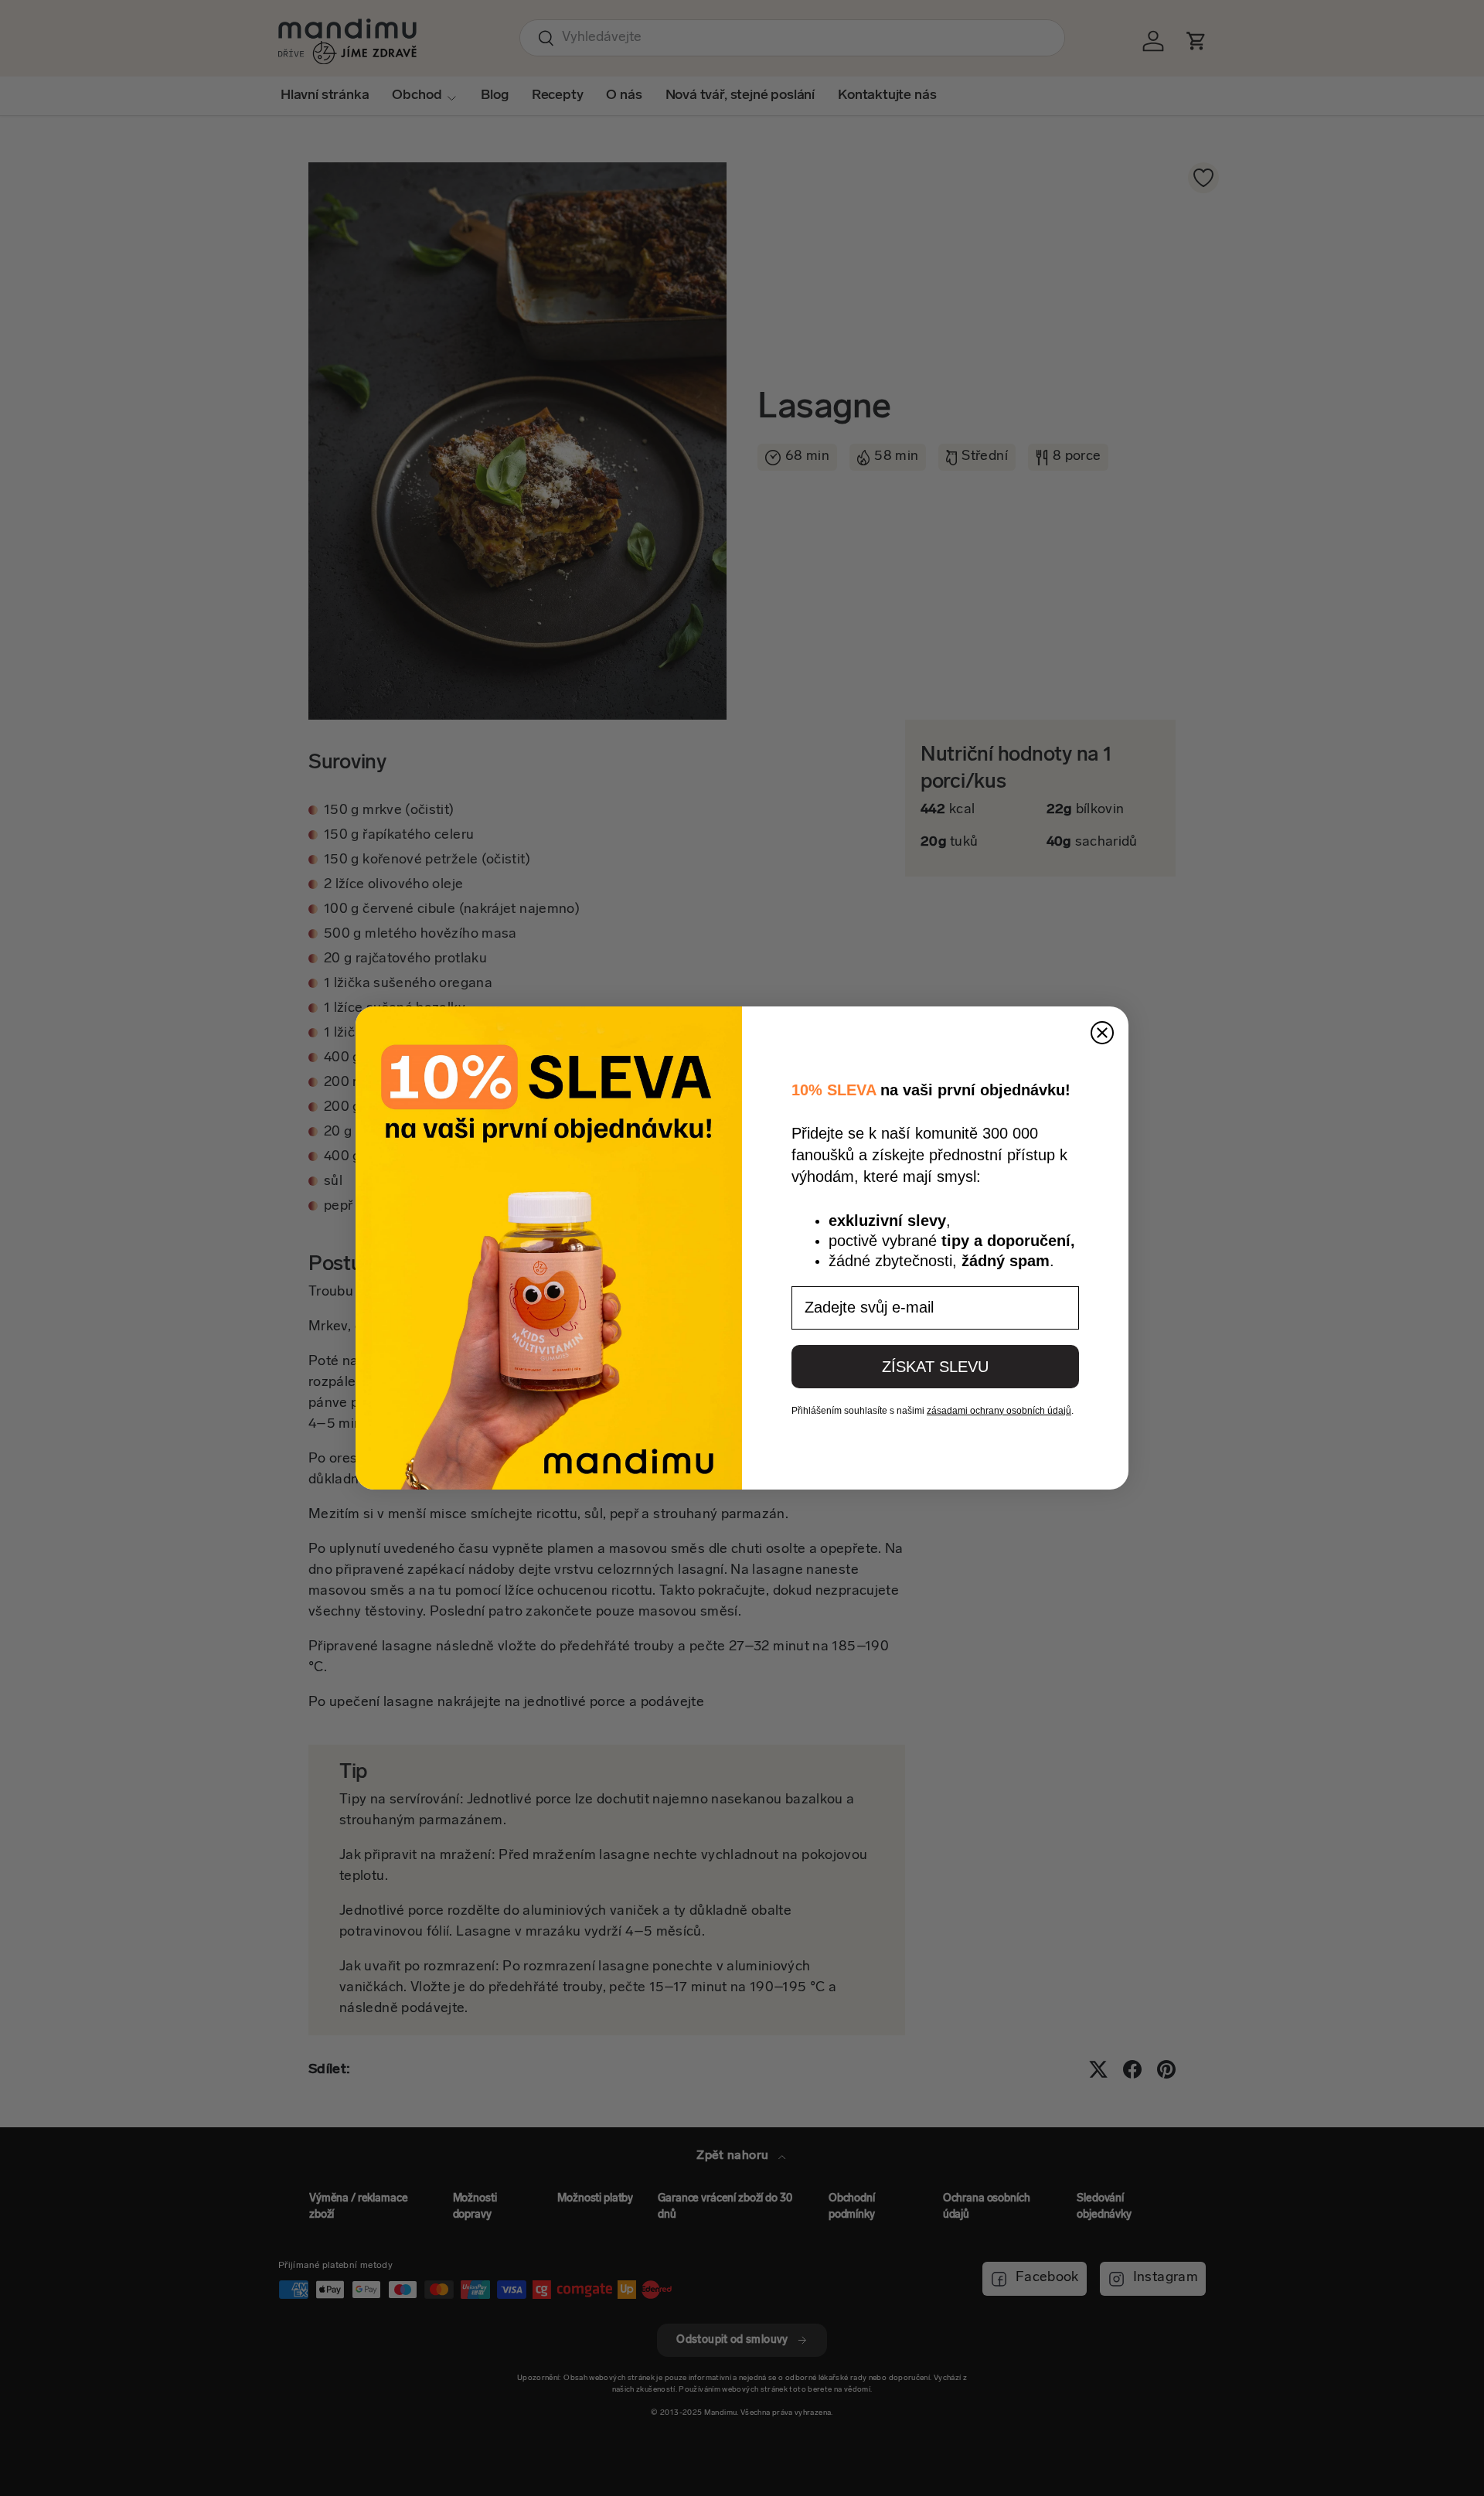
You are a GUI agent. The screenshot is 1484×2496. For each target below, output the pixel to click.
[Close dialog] (1102, 1033)
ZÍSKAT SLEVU (935, 1367)
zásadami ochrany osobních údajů (999, 1411)
